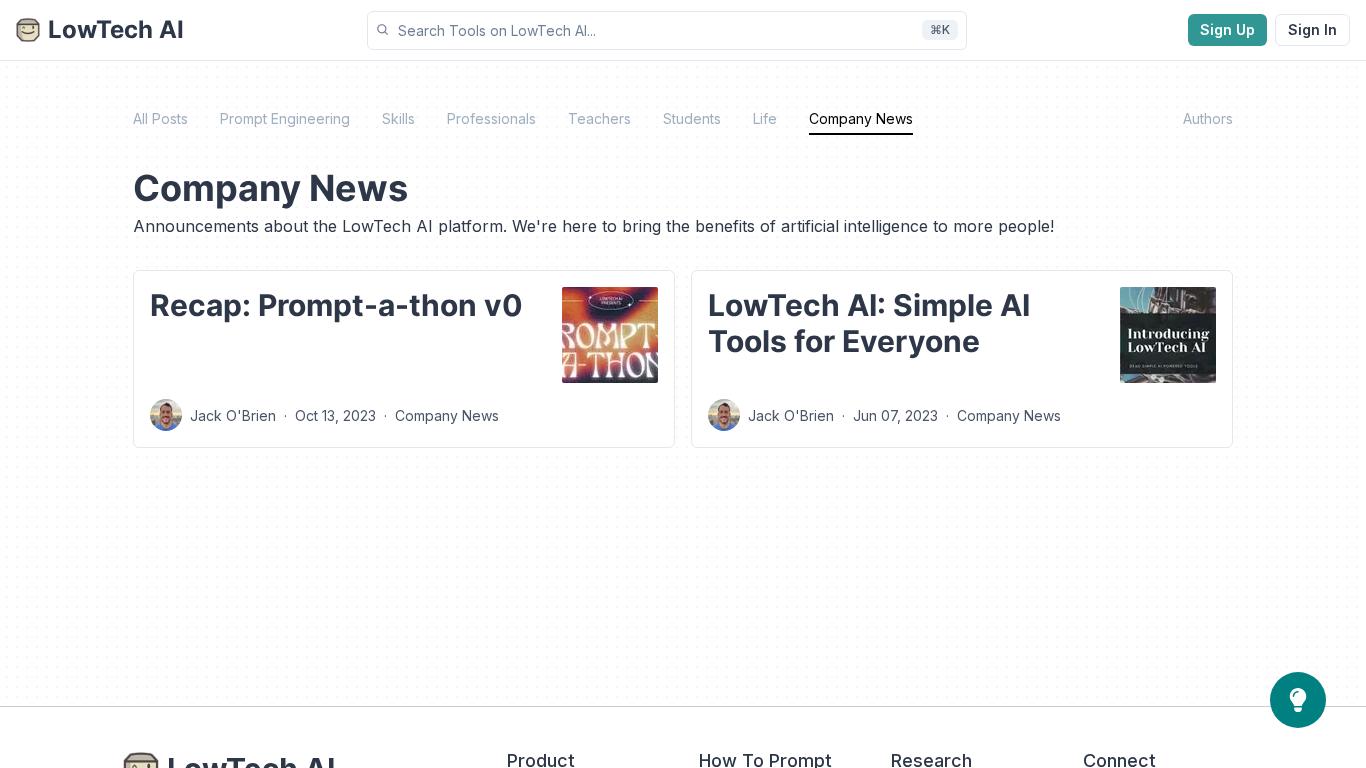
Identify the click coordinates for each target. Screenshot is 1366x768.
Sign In (1312, 29)
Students (692, 118)
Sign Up (1227, 29)
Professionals (491, 118)
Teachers (599, 118)
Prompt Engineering (285, 118)
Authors (1208, 118)
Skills (398, 118)
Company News (861, 118)
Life (765, 118)
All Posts (160, 118)
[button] (667, 30)
